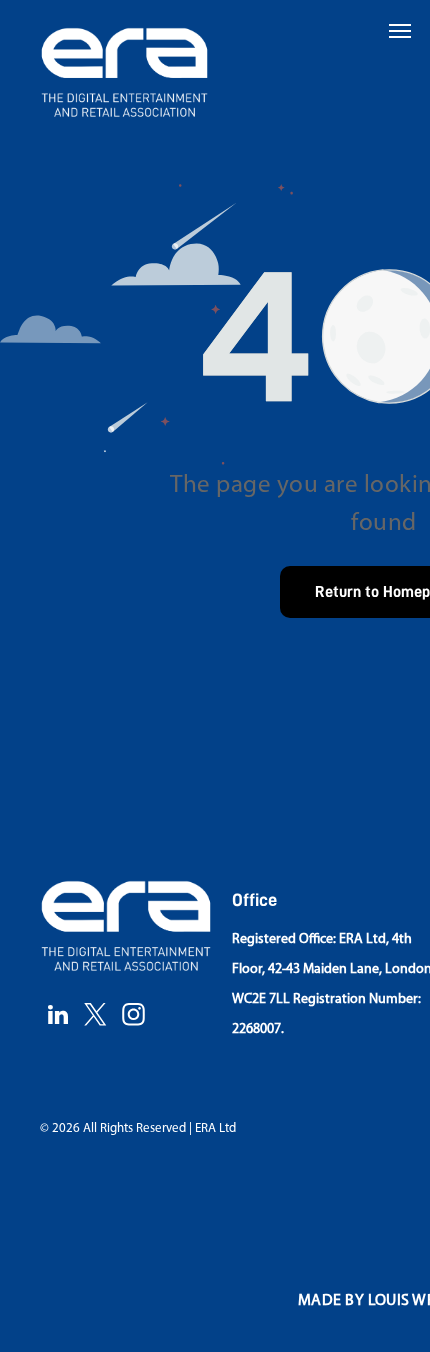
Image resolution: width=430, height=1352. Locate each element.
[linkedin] (57, 1017)
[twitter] (95, 1017)
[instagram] (133, 1017)
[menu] (400, 31)
